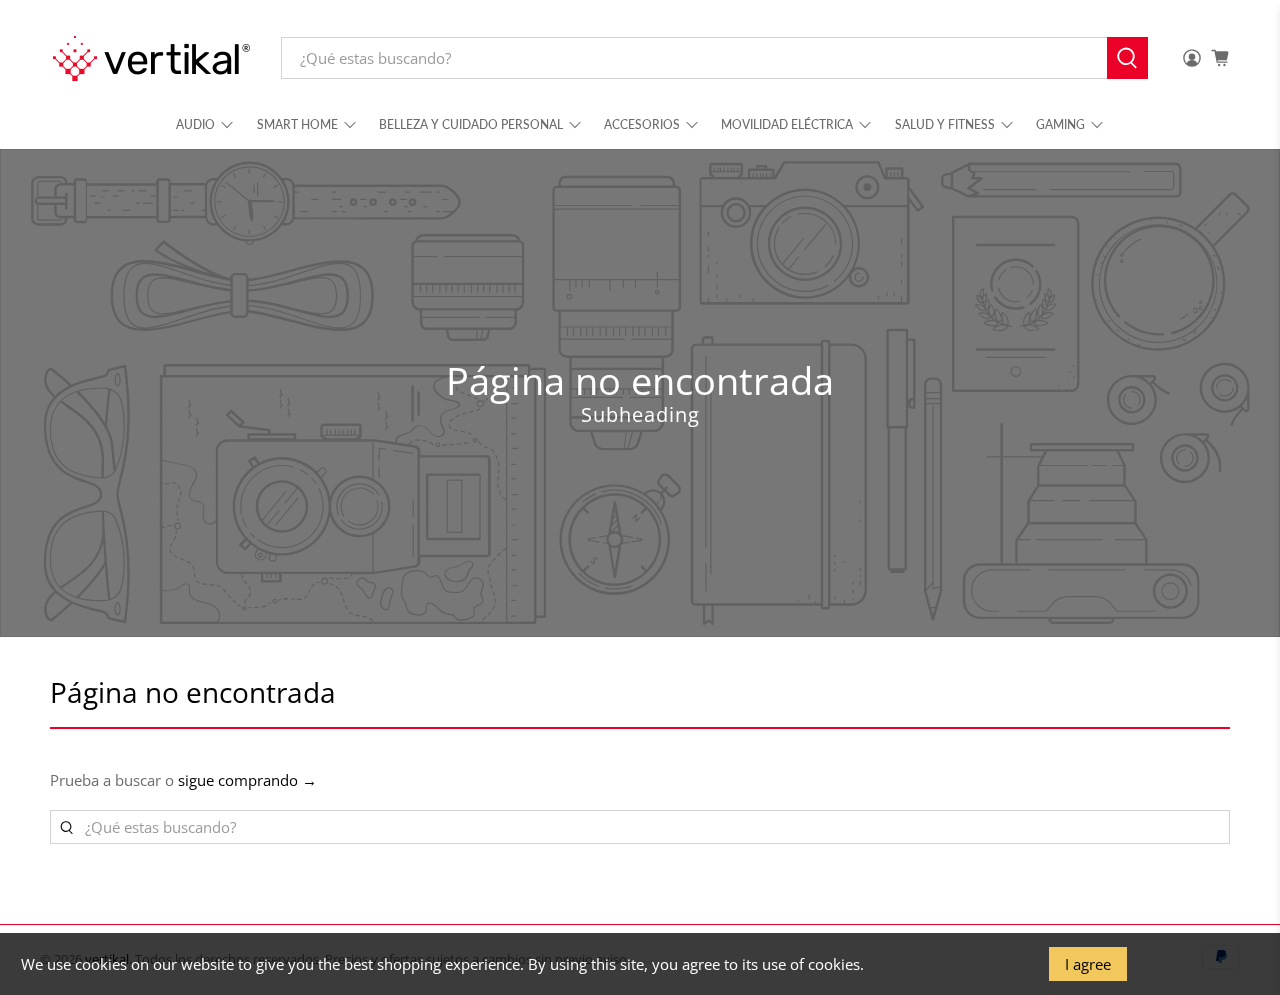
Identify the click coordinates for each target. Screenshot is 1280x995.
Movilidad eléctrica (787, 124)
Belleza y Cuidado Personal (471, 124)
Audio (195, 124)
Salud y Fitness (945, 124)
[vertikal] (151, 58)
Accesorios (642, 124)
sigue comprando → (247, 780)
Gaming (1060, 124)
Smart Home (297, 124)
